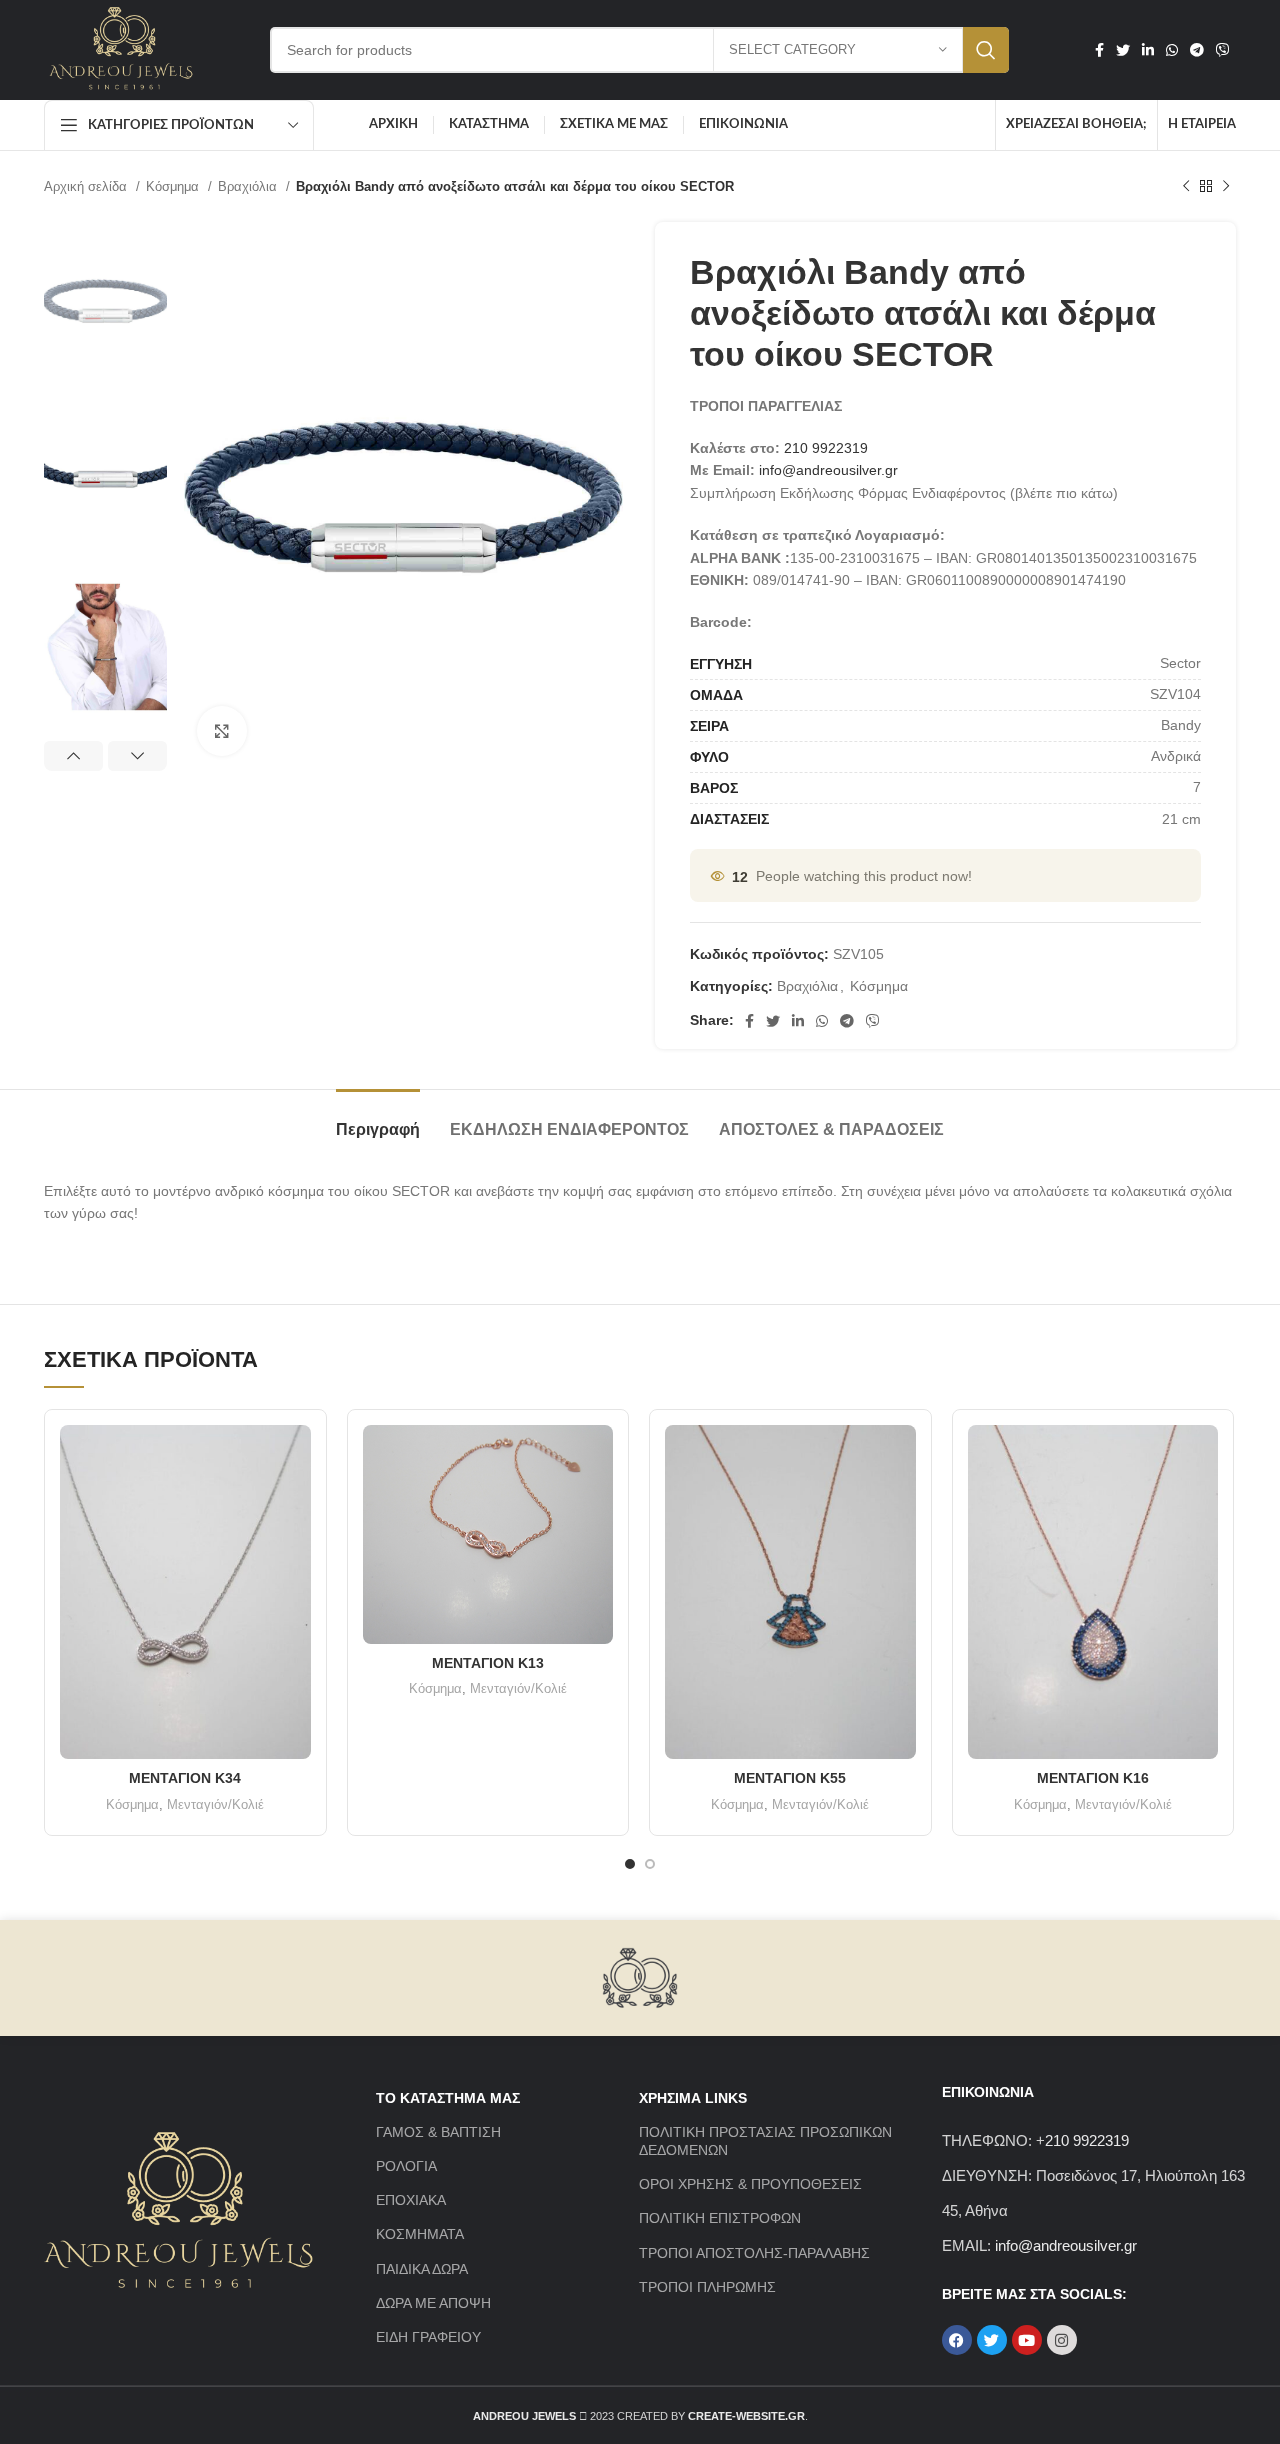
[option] (105, 301)
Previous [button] (73, 756)
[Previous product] (1186, 187)
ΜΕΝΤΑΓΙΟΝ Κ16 (1093, 1778)
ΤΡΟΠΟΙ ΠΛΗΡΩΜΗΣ (707, 2287)
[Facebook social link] (1099, 50)
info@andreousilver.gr (828, 470)
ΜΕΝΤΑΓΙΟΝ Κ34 (185, 1778)
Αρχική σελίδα (87, 186)
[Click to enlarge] (222, 731)
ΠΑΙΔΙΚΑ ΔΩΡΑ (422, 2269)
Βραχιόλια (249, 186)
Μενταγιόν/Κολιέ (215, 1804)
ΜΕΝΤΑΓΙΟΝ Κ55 (790, 1778)
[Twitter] (992, 2340)
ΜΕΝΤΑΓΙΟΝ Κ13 (488, 1663)
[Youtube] (1027, 2340)
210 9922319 (826, 448)
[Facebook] (957, 2340)
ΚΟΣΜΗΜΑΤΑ (420, 2234)
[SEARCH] (986, 50)
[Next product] (1226, 187)
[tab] (378, 1119)
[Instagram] (1062, 2340)
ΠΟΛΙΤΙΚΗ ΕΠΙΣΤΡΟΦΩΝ (720, 2218)
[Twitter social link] (1123, 50)
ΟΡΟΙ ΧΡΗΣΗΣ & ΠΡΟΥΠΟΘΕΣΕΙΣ (750, 2184)
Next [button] (137, 756)
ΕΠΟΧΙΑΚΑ (411, 2200)
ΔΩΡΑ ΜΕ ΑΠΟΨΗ (433, 2303)
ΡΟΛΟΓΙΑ (406, 2166)
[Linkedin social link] (1148, 50)
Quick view (296, 1457)
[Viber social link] (1223, 50)
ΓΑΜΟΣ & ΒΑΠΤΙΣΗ (438, 2132)
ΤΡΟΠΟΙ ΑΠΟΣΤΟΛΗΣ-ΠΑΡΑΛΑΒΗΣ (754, 2253)
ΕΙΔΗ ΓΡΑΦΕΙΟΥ (428, 2337)
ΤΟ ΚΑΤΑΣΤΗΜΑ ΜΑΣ (448, 2098)
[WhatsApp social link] (1172, 50)
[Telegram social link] (1197, 50)
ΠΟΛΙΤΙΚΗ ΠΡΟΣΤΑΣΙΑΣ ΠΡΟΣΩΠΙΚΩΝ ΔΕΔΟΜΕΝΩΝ (765, 2141)
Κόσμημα (174, 186)
